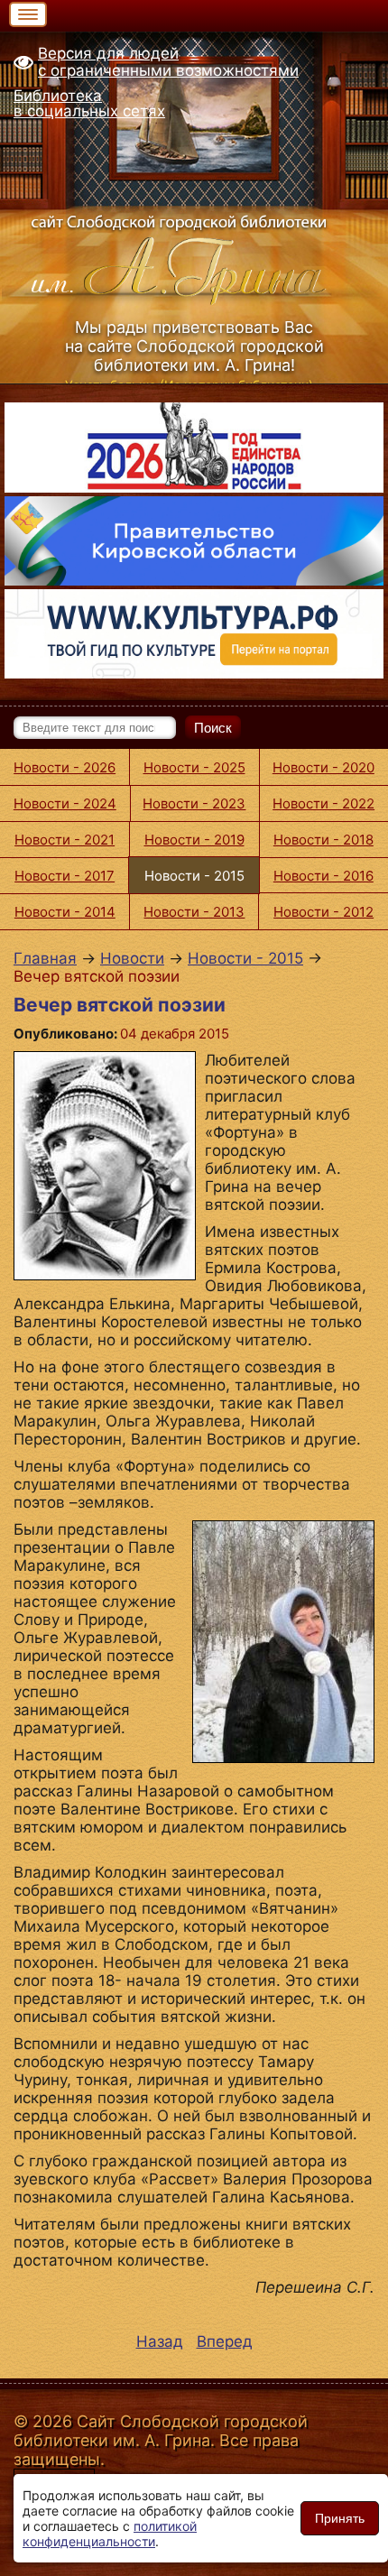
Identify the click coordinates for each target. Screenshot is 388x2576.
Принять (340, 2518)
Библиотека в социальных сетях (89, 103)
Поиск (213, 728)
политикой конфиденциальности (110, 2534)
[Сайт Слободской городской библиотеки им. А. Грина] (194, 257)
